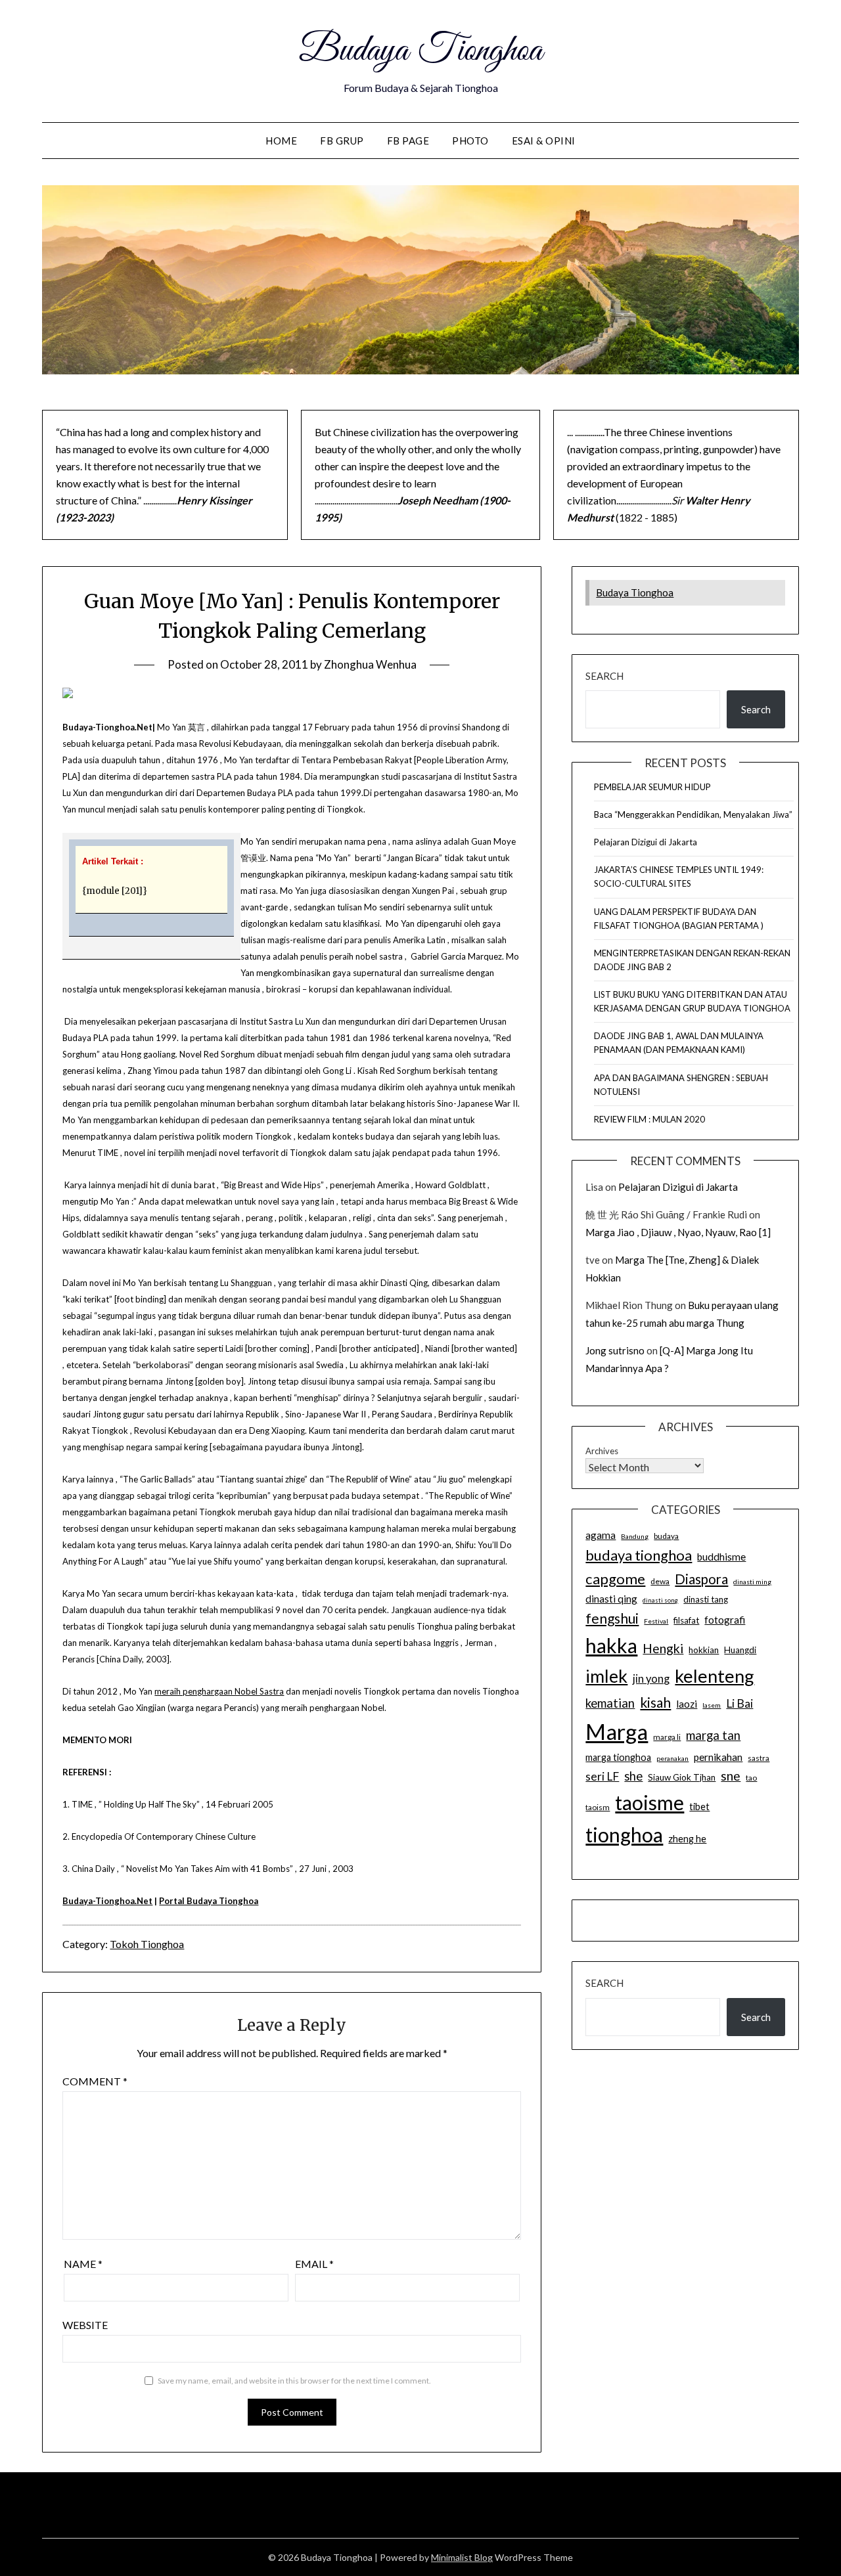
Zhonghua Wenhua (370, 664)
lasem (712, 1705)
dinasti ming (752, 1582)
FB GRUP (342, 141)
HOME (281, 141)
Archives (602, 1451)
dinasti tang (706, 1599)
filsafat (686, 1620)
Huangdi (740, 1650)
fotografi (725, 1620)
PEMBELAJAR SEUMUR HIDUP (652, 787)
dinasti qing (611, 1599)
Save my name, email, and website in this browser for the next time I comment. (294, 2381)
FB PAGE (408, 141)
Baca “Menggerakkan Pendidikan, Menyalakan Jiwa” (693, 814)
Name (83, 2264)
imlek (606, 1676)
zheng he (687, 1839)
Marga (617, 1731)
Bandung (635, 1536)
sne (731, 1776)
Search (604, 676)
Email (314, 2264)
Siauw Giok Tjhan (682, 1777)
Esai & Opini (544, 141)
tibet (699, 1807)
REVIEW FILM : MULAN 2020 (649, 1119)
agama (601, 1535)
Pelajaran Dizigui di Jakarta (646, 842)
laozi (687, 1704)
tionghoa (624, 1834)
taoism (598, 1807)
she (633, 1776)
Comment (95, 2081)
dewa (660, 1581)
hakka (611, 1645)
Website (85, 2325)
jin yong (651, 1679)
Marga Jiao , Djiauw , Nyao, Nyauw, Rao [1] (678, 1232)
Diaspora (701, 1579)
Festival (656, 1621)
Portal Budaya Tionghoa (209, 1901)
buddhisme (721, 1557)
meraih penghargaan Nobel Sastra (219, 1691)
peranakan (672, 1758)
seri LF (602, 1776)
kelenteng (715, 1676)
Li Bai (739, 1703)
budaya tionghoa (639, 1555)
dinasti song (660, 1600)
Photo (470, 141)
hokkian (704, 1650)
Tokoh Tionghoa (147, 1944)
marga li (667, 1737)
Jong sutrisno (615, 1350)
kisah (655, 1702)
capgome (615, 1579)
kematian (610, 1703)
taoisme (649, 1802)
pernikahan (718, 1757)
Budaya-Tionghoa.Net (107, 1901)
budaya (666, 1536)
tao (751, 1778)
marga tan (713, 1735)
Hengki (663, 1648)
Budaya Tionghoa (420, 51)
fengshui (612, 1618)
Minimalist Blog (462, 2557)
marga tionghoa (618, 1757)
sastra (759, 1758)
